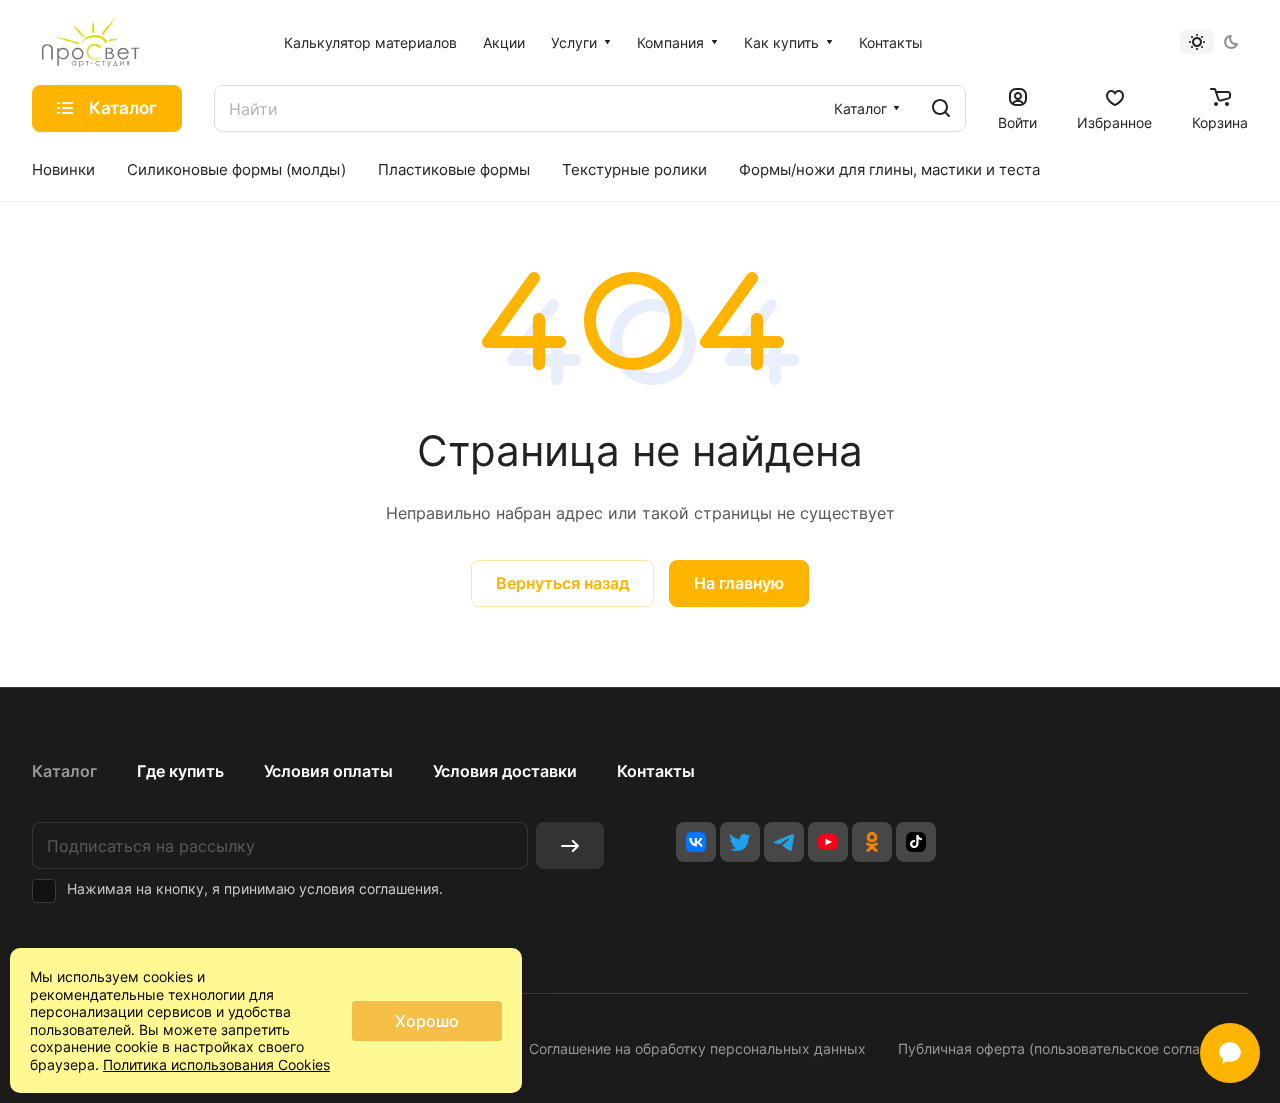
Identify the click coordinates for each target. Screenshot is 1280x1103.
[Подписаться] (570, 845)
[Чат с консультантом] (1230, 1053)
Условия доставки (505, 771)
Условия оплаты (328, 771)
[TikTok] (916, 842)
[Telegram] (784, 842)
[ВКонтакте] (696, 842)
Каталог (64, 771)
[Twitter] (740, 842)
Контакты (656, 771)
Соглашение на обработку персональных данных (697, 1048)
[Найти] (941, 108)
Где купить (180, 771)
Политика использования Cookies (216, 1064)
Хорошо (427, 1021)
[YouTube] (828, 842)
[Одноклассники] (872, 842)
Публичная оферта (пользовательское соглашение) (1073, 1048)
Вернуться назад (562, 583)
